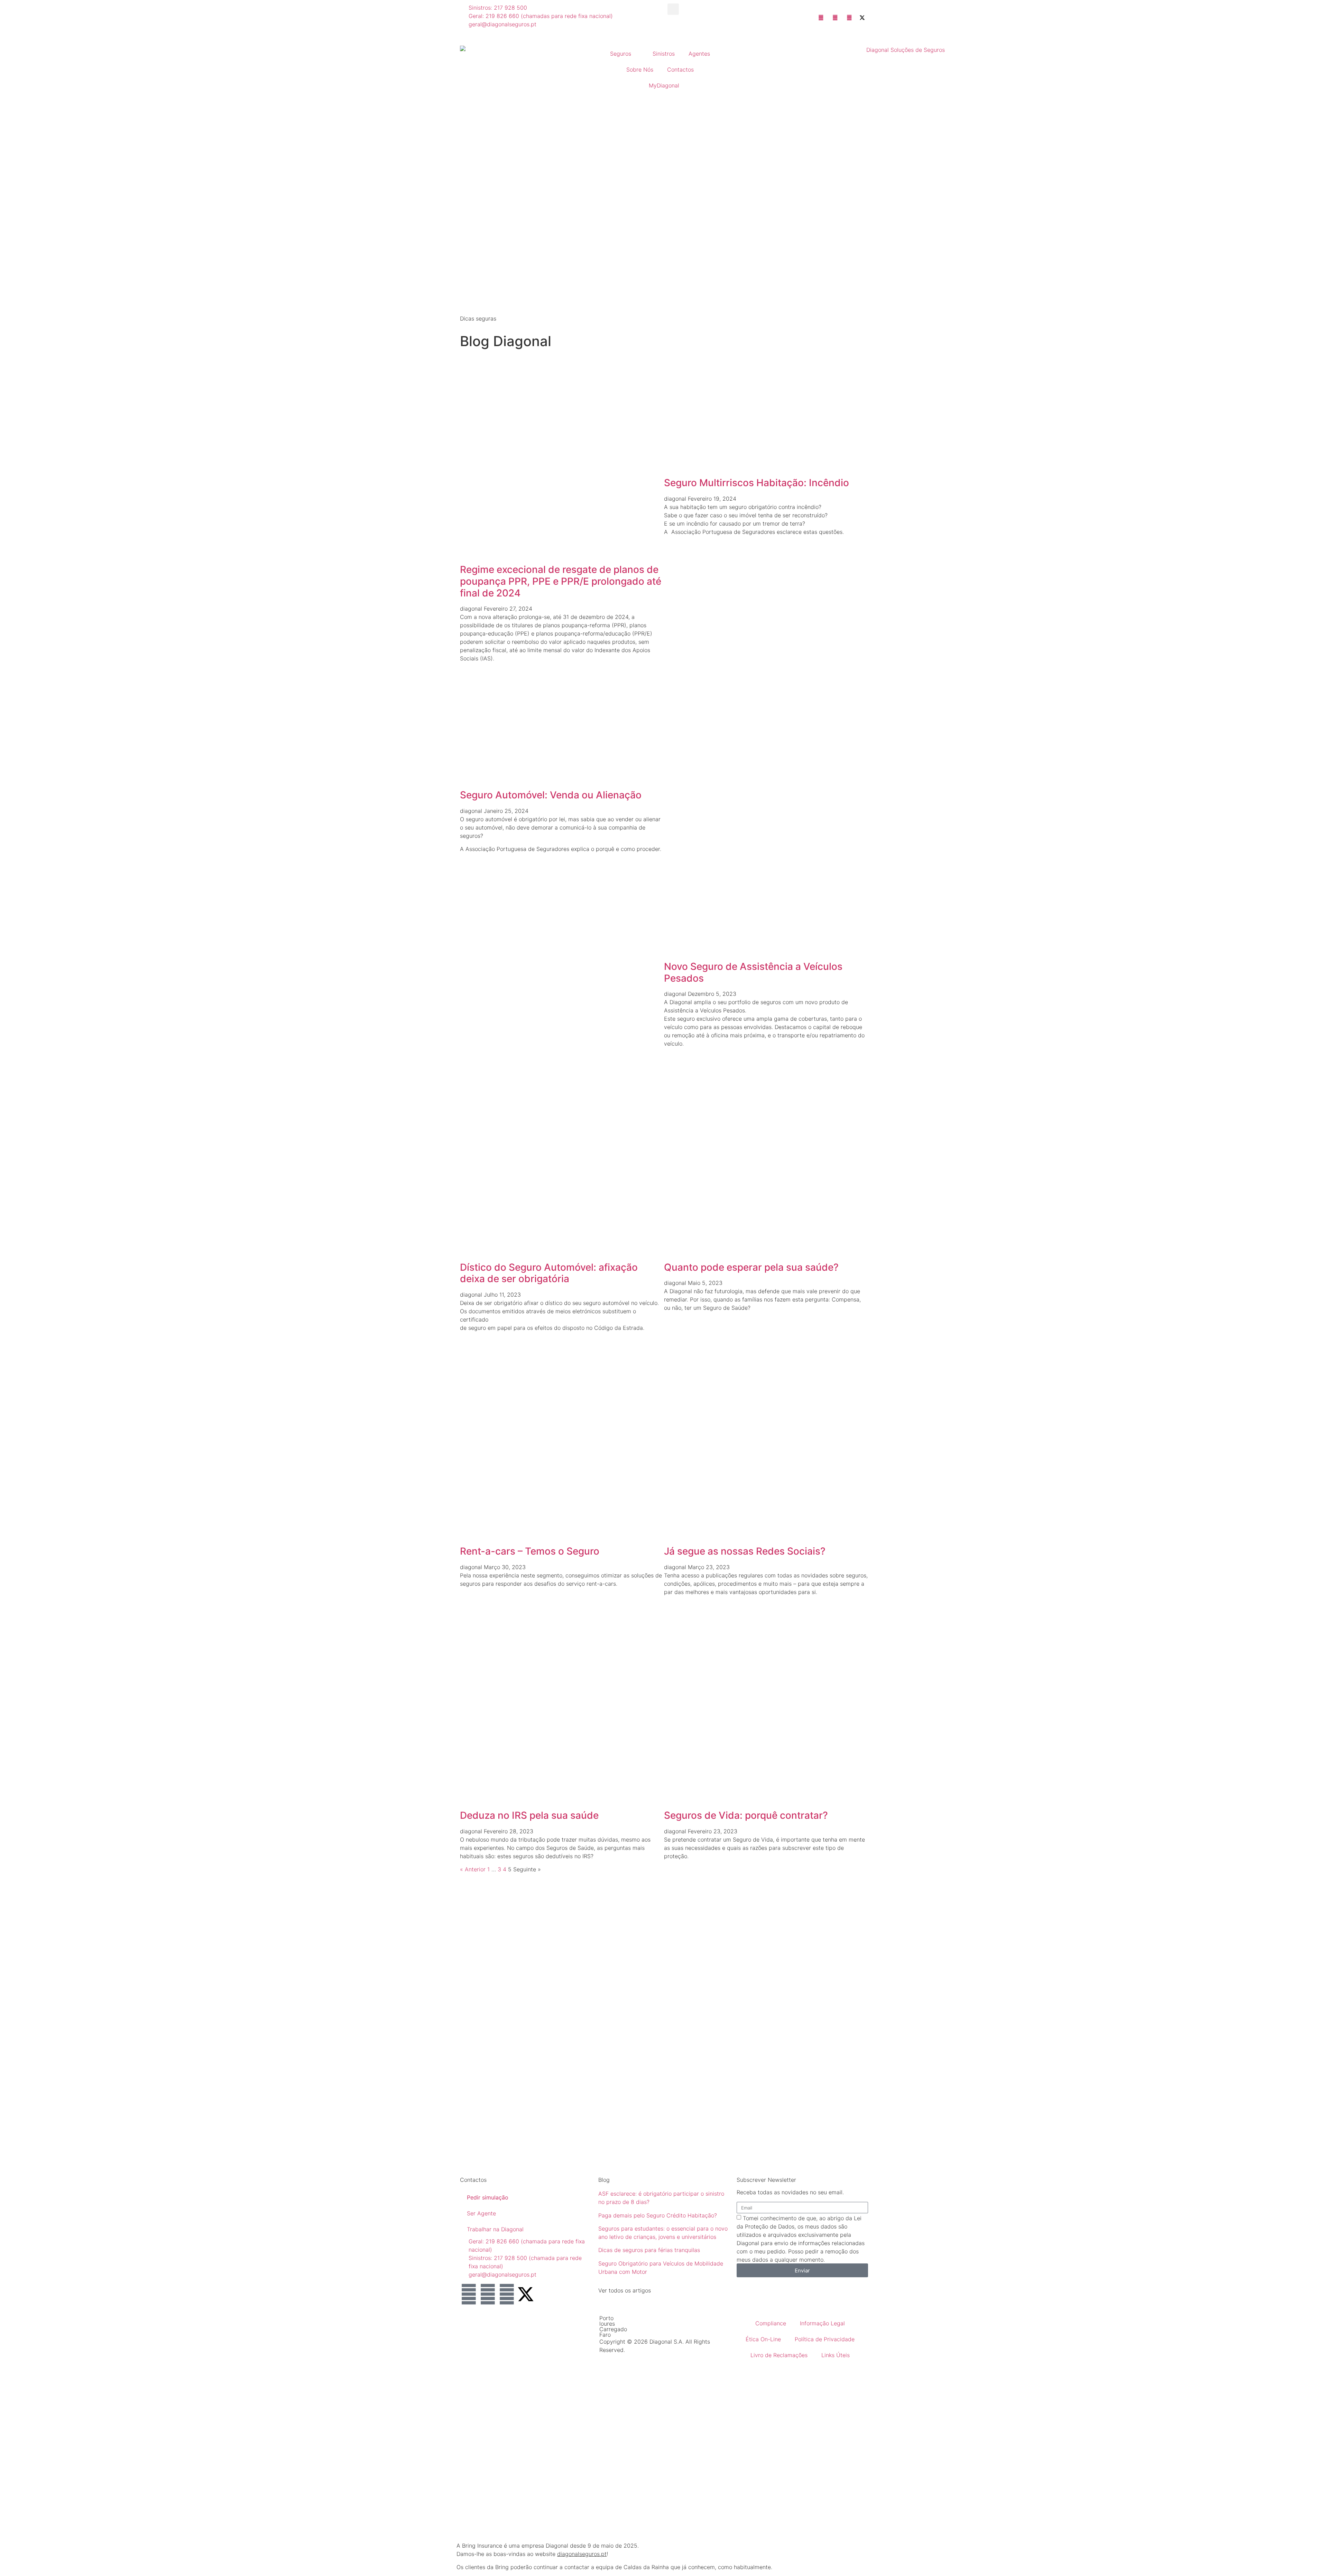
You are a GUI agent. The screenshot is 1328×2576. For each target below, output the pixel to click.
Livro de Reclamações (779, 2355)
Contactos (680, 70)
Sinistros (664, 54)
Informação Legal (822, 2323)
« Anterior (473, 1869)
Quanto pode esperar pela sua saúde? (751, 1267)
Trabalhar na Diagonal (495, 2229)
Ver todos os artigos (625, 2290)
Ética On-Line (763, 2339)
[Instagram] (507, 2294)
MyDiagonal (664, 85)
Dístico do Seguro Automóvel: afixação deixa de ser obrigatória (549, 1273)
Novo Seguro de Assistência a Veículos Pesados (753, 972)
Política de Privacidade (825, 2339)
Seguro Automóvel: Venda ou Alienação (551, 795)
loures (607, 2324)
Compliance (771, 2323)
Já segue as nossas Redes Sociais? (745, 1551)
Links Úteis (836, 2355)
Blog (604, 2180)
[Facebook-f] (488, 2294)
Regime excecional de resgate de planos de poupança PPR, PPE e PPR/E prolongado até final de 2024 (561, 581)
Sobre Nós (640, 70)
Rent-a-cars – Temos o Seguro (530, 1551)
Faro (605, 2335)
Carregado (613, 2329)
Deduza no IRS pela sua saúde (529, 1815)
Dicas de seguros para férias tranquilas (649, 2250)
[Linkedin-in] (469, 2294)
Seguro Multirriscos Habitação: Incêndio (757, 483)
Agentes (699, 54)
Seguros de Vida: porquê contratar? (746, 1815)
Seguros (621, 54)
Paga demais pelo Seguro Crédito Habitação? (658, 2215)
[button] (673, 9)
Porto (606, 2318)
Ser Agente (481, 2213)
